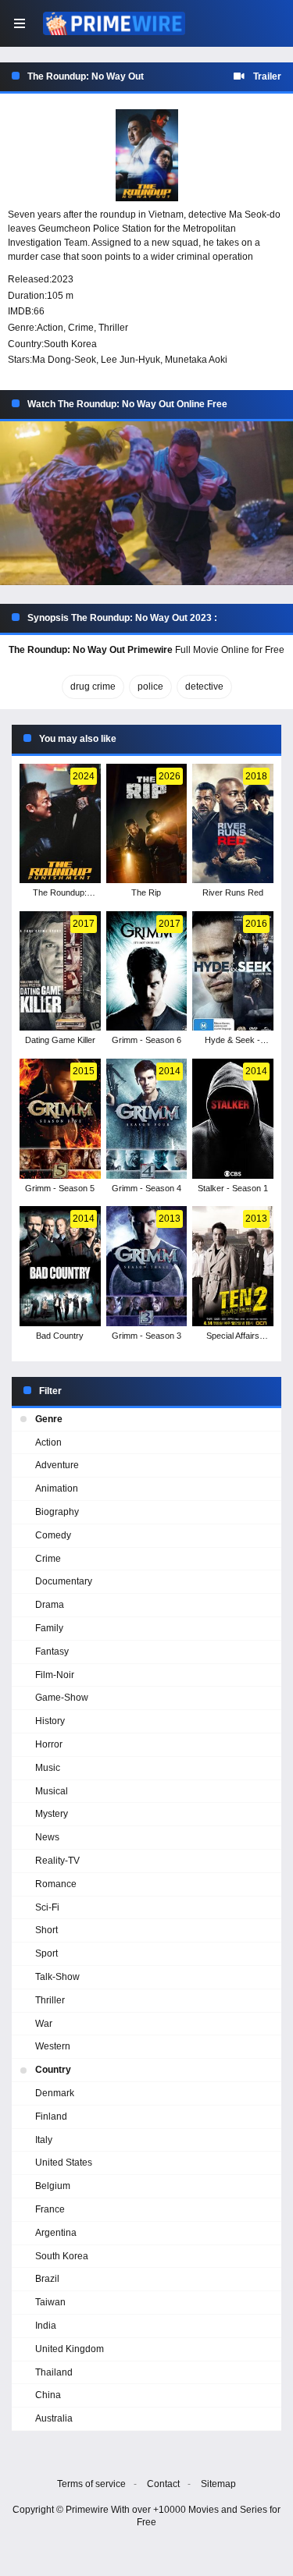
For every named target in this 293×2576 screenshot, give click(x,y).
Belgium (53, 2186)
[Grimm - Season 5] (60, 1119)
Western (53, 2046)
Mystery (52, 1814)
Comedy (53, 1535)
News (47, 1837)
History (50, 1721)
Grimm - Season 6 (146, 1040)
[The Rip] (147, 824)
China (48, 2395)
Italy (44, 2140)
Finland (51, 2117)
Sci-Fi (47, 1907)
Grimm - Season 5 (60, 1188)
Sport (46, 1953)
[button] (146, 504)
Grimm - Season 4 (146, 1188)
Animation (57, 1488)
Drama (50, 1605)
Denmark (55, 2093)
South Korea (70, 344)
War (44, 2024)
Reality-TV (57, 1861)
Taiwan (50, 2302)
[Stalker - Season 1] (233, 1119)
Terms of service (91, 2484)
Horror (49, 1744)
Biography (57, 1512)
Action (50, 328)
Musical (52, 1791)
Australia (54, 2418)
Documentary (64, 1581)
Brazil (47, 2279)
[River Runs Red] (233, 824)
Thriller (113, 328)
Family (49, 1628)
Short (46, 1930)
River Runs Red (233, 892)
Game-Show (62, 1698)
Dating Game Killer (60, 1040)
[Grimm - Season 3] (147, 1266)
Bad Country (60, 1336)
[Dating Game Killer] (60, 971)
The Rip (146, 892)
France (50, 2209)
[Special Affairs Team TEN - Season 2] (233, 1266)
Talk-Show (57, 1977)
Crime (81, 328)
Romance (56, 1884)
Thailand (54, 2372)
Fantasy (52, 1652)
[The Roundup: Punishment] (60, 824)
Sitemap (218, 2484)
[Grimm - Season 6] (147, 971)
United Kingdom (70, 2349)
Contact (163, 2484)
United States (64, 2163)
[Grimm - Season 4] (147, 1119)
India (46, 2326)
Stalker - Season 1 (233, 1188)
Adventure (57, 1465)
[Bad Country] (60, 1266)
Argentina (56, 2233)
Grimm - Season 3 (146, 1336)
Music (48, 1768)
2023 (63, 279)
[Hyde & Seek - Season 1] (233, 971)
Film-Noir (55, 1675)
